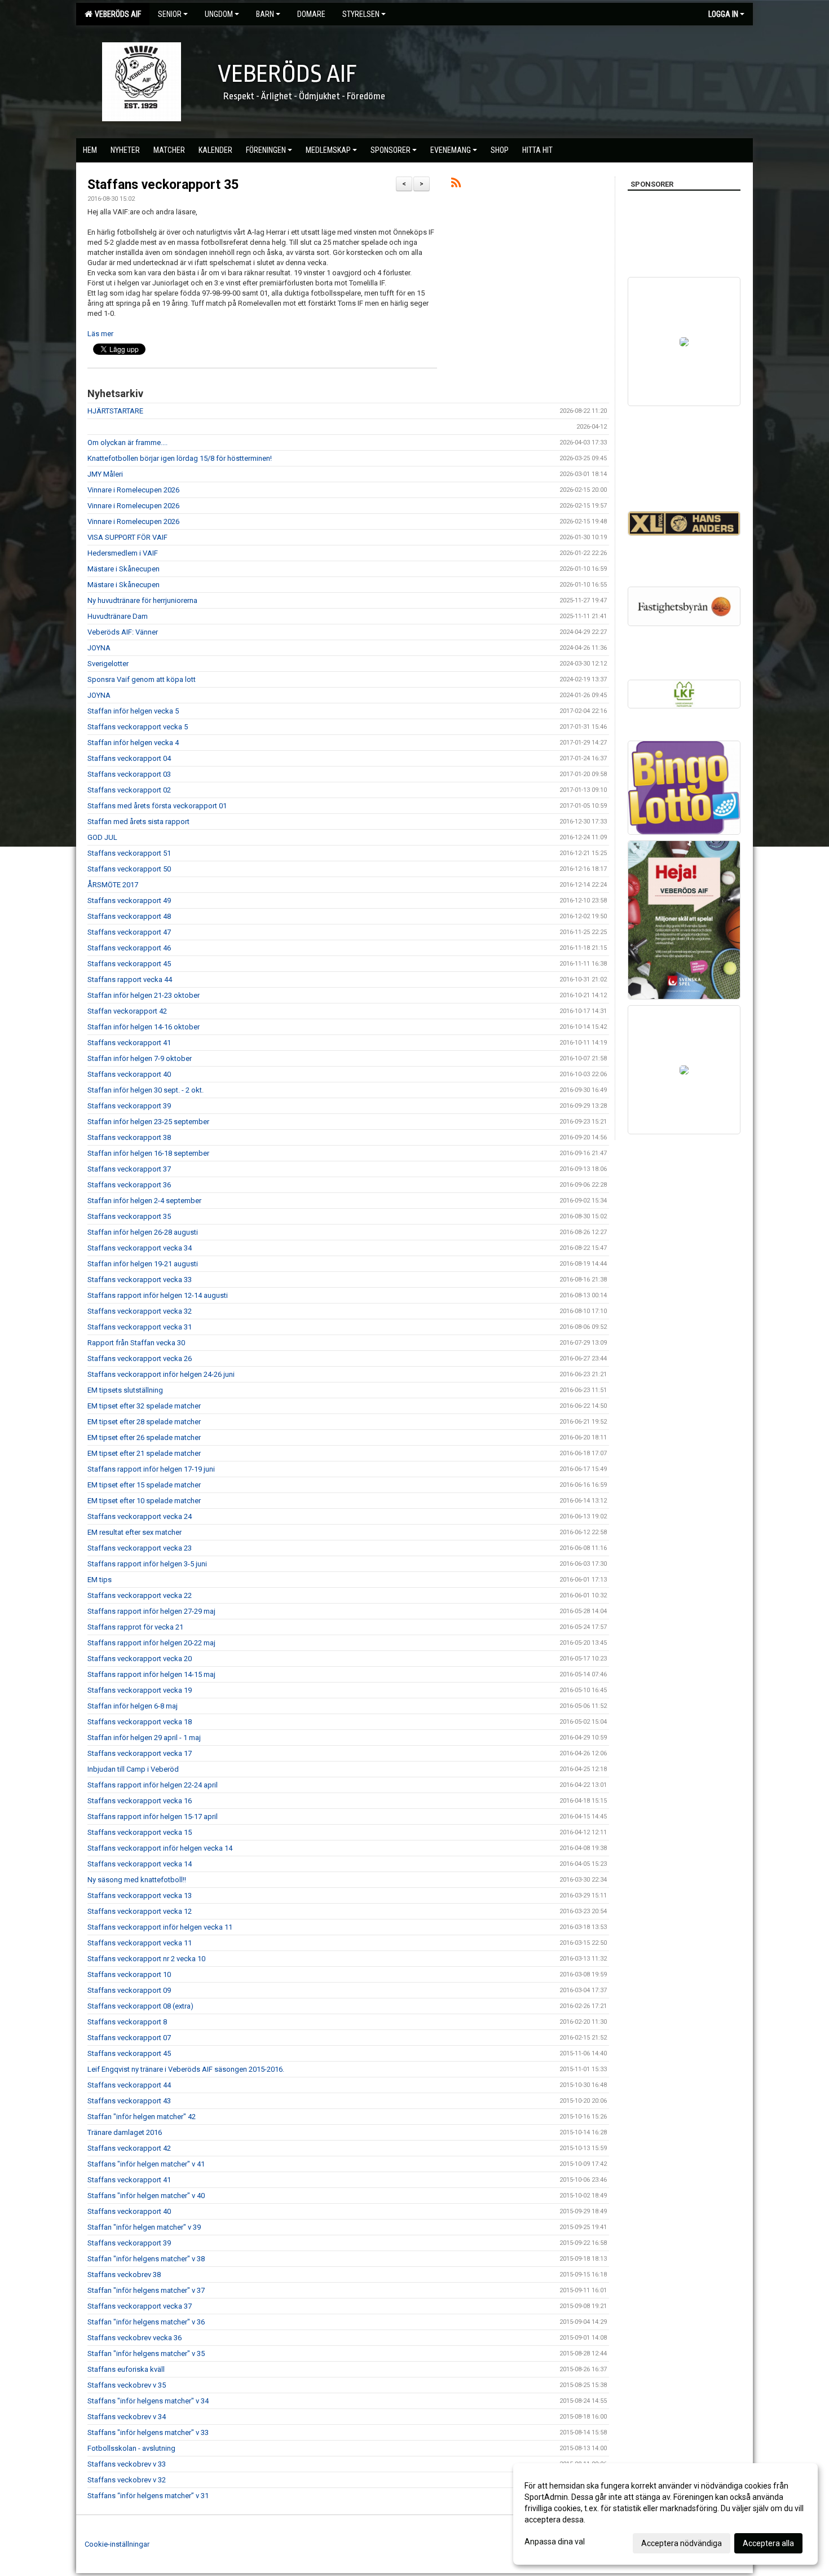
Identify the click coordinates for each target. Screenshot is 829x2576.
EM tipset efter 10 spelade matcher (144, 1501)
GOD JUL (102, 837)
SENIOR (170, 14)
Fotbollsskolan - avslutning (131, 2448)
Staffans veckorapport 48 (129, 916)
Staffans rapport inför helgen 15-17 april (153, 1817)
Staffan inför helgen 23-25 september (148, 1122)
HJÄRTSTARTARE (115, 411)
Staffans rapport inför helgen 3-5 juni (147, 1564)
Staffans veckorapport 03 (129, 774)
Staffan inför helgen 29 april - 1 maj (144, 1738)
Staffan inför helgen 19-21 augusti (143, 1264)
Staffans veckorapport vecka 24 (140, 1516)
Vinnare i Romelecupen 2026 (133, 490)
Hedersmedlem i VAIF (123, 553)
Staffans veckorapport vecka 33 (140, 1280)
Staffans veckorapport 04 (129, 758)
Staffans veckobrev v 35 (127, 2385)
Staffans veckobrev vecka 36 (135, 2338)
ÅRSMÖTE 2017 (113, 885)
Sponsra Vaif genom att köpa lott (142, 679)
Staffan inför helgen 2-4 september (144, 1201)
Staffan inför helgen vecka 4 (133, 743)
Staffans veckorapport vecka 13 (140, 1895)
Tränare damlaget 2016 (125, 2132)
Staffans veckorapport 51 (129, 853)
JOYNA (99, 648)
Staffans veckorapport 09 (129, 1990)
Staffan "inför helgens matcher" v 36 (146, 2322)
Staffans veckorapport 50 (129, 869)
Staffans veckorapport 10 (129, 1974)
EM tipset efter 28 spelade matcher (144, 1422)
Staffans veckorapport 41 (129, 1043)
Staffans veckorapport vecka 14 (140, 1864)
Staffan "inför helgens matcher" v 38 (146, 2259)
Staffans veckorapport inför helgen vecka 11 (160, 1927)
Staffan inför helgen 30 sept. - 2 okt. (145, 1090)
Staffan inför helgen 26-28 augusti (143, 1232)
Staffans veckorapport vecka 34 (140, 1248)
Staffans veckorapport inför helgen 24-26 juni (161, 1374)
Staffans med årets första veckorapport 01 (157, 806)
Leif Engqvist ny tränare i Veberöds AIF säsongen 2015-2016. (186, 2069)
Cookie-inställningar (117, 2544)
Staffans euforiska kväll (126, 2369)
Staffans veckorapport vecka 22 (140, 1595)
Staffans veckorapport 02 (129, 790)
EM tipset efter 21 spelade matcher (144, 1453)
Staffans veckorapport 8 (127, 2022)
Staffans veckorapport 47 (129, 932)
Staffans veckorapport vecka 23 (140, 1548)
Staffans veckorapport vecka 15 (140, 1832)
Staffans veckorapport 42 (129, 2148)
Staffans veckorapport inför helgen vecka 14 (160, 1848)
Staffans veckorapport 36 (129, 1185)
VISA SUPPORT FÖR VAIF (127, 537)
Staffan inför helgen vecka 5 (133, 711)
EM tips (100, 1580)
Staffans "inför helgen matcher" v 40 (146, 2196)
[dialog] (665, 2514)
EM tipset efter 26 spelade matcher (144, 1437)
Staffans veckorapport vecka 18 (140, 1722)
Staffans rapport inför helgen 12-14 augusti (158, 1295)
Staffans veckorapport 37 (129, 1169)
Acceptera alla (768, 2543)
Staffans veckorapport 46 (129, 948)
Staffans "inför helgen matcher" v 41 (146, 2164)
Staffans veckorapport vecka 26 (140, 1359)
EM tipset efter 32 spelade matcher (144, 1406)
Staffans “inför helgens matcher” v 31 (148, 2496)
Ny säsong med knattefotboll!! (137, 1880)
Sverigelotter (108, 664)
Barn (265, 14)
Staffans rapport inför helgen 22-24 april (153, 1785)
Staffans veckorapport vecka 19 (140, 1690)
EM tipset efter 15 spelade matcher (144, 1485)
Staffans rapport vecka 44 (130, 979)
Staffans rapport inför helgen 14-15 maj (151, 1674)
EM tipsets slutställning (125, 1390)
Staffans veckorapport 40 (129, 1074)
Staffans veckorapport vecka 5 (138, 727)
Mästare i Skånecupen (124, 569)
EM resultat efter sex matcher (135, 1532)
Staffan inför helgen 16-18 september (148, 1153)
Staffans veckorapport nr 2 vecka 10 (146, 1959)
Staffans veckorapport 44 (129, 2085)
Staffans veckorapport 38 (129, 1137)
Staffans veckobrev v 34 (127, 2417)
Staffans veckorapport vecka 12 (140, 1911)
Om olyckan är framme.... (127, 442)
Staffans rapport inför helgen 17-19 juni (151, 1469)
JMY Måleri (105, 474)
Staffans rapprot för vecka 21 (135, 1627)
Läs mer (100, 334)
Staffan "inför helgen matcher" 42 (142, 2117)
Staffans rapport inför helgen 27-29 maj (151, 1611)
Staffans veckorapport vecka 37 (140, 2306)
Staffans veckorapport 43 (129, 2101)
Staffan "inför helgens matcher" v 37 (146, 2290)
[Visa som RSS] (456, 185)
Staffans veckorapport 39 (129, 1106)
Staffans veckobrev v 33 (127, 2464)
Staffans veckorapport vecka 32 (140, 1311)
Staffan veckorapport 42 (127, 1011)
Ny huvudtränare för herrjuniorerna (142, 600)
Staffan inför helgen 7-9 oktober (140, 1058)
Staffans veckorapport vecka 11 (140, 1943)
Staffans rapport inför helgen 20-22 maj (151, 1643)
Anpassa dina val (555, 2542)
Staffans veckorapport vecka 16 (140, 1801)
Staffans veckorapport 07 (129, 2038)
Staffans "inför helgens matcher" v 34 (148, 2401)
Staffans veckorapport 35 (163, 185)
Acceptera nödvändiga (682, 2543)
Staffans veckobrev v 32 (127, 2480)
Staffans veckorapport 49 (129, 901)
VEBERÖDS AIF (116, 14)
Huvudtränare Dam (118, 616)
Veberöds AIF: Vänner (123, 632)
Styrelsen (361, 14)
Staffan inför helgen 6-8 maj (133, 1706)
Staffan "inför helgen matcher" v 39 (144, 2227)
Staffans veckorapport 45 (129, 964)
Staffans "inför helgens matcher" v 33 (148, 2432)
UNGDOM (219, 14)
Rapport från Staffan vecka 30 (136, 1343)
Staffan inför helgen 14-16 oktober (144, 1027)
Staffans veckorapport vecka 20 (140, 1659)
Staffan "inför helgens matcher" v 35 (146, 2353)
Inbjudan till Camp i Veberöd (133, 1769)
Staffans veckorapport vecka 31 (140, 1327)
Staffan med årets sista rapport (138, 822)
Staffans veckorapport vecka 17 (140, 1753)
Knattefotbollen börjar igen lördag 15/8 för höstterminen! (180, 458)
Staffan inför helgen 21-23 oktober (144, 995)
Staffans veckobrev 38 (124, 2275)
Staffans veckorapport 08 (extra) (140, 2006)
